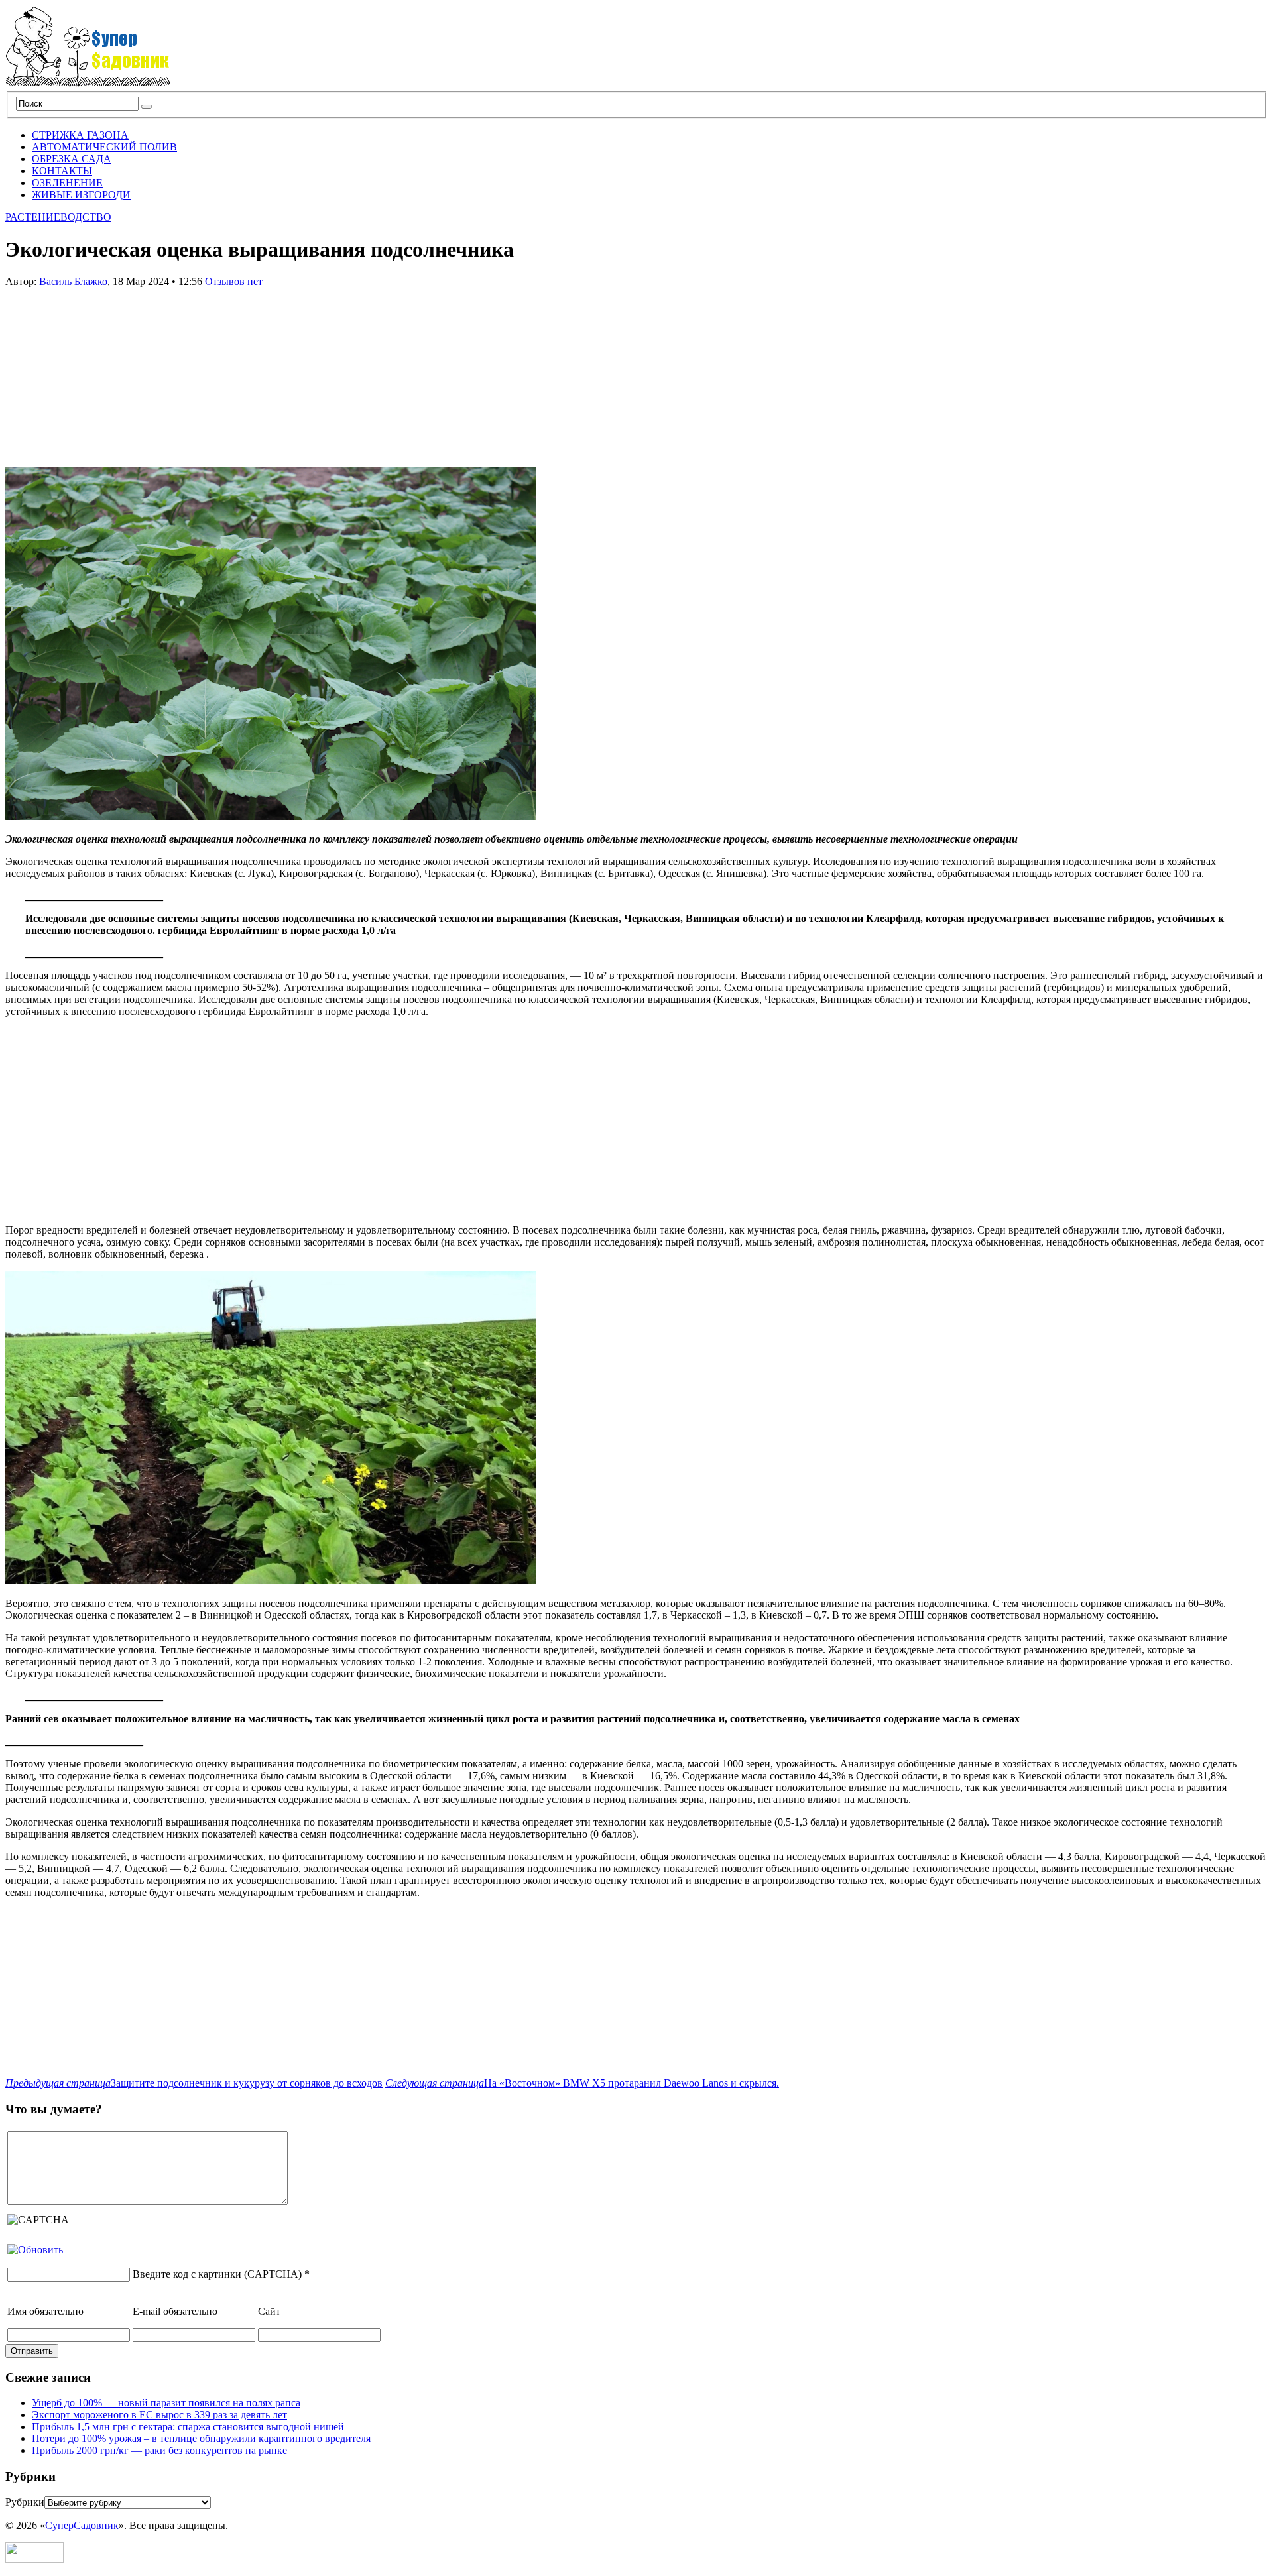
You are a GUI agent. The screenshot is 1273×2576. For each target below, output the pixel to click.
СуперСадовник (82, 2525)
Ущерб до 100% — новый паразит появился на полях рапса (166, 2403)
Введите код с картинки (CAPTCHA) (217, 2274)
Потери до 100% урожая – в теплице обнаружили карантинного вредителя (201, 2438)
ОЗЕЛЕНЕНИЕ (67, 183)
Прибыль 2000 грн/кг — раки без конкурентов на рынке (159, 2450)
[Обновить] (35, 2250)
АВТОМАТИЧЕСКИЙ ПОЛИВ (104, 147)
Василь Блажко (73, 281)
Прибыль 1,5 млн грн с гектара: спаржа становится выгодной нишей (188, 2427)
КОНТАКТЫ (62, 171)
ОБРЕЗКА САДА (72, 159)
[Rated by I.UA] (34, 2559)
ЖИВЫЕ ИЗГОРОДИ (81, 195)
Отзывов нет (234, 281)
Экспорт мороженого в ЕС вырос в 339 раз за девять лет (159, 2415)
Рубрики (25, 2502)
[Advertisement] (105, 371)
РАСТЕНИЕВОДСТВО (58, 217)
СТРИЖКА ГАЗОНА (80, 135)
